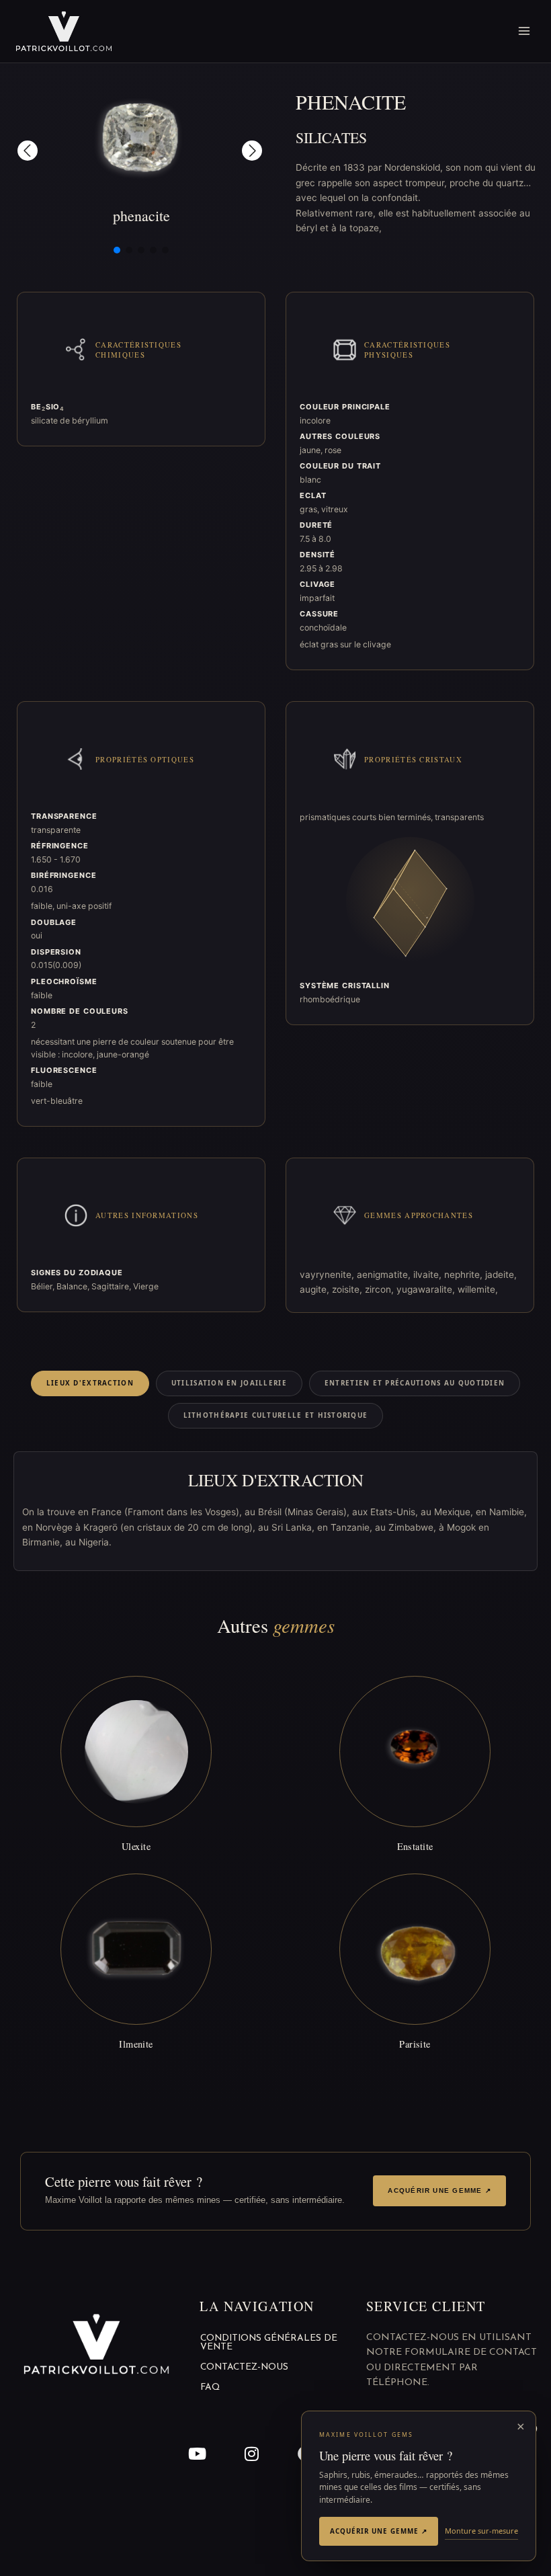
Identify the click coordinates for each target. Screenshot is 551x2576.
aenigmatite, (385, 1275)
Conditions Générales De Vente (269, 2343)
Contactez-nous (244, 2367)
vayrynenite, (328, 1275)
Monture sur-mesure (481, 2531)
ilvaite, (429, 1275)
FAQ (210, 2387)
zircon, (381, 1289)
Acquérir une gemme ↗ (439, 2190)
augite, (316, 1289)
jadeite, (501, 1275)
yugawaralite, (427, 1289)
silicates (331, 137)
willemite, (478, 1289)
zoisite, (348, 1289)
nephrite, (465, 1275)
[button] (28, 151)
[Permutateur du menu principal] (524, 31)
